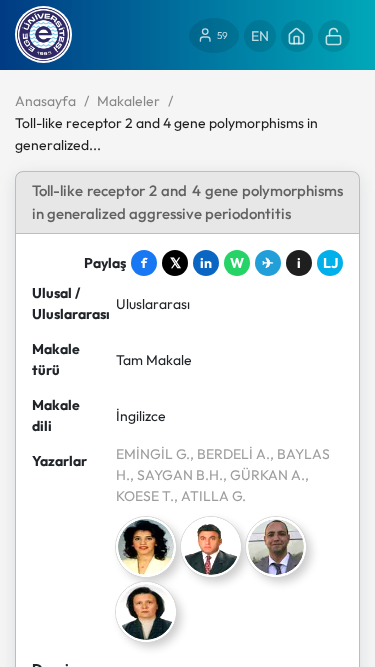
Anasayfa (45, 101)
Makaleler (128, 101)
